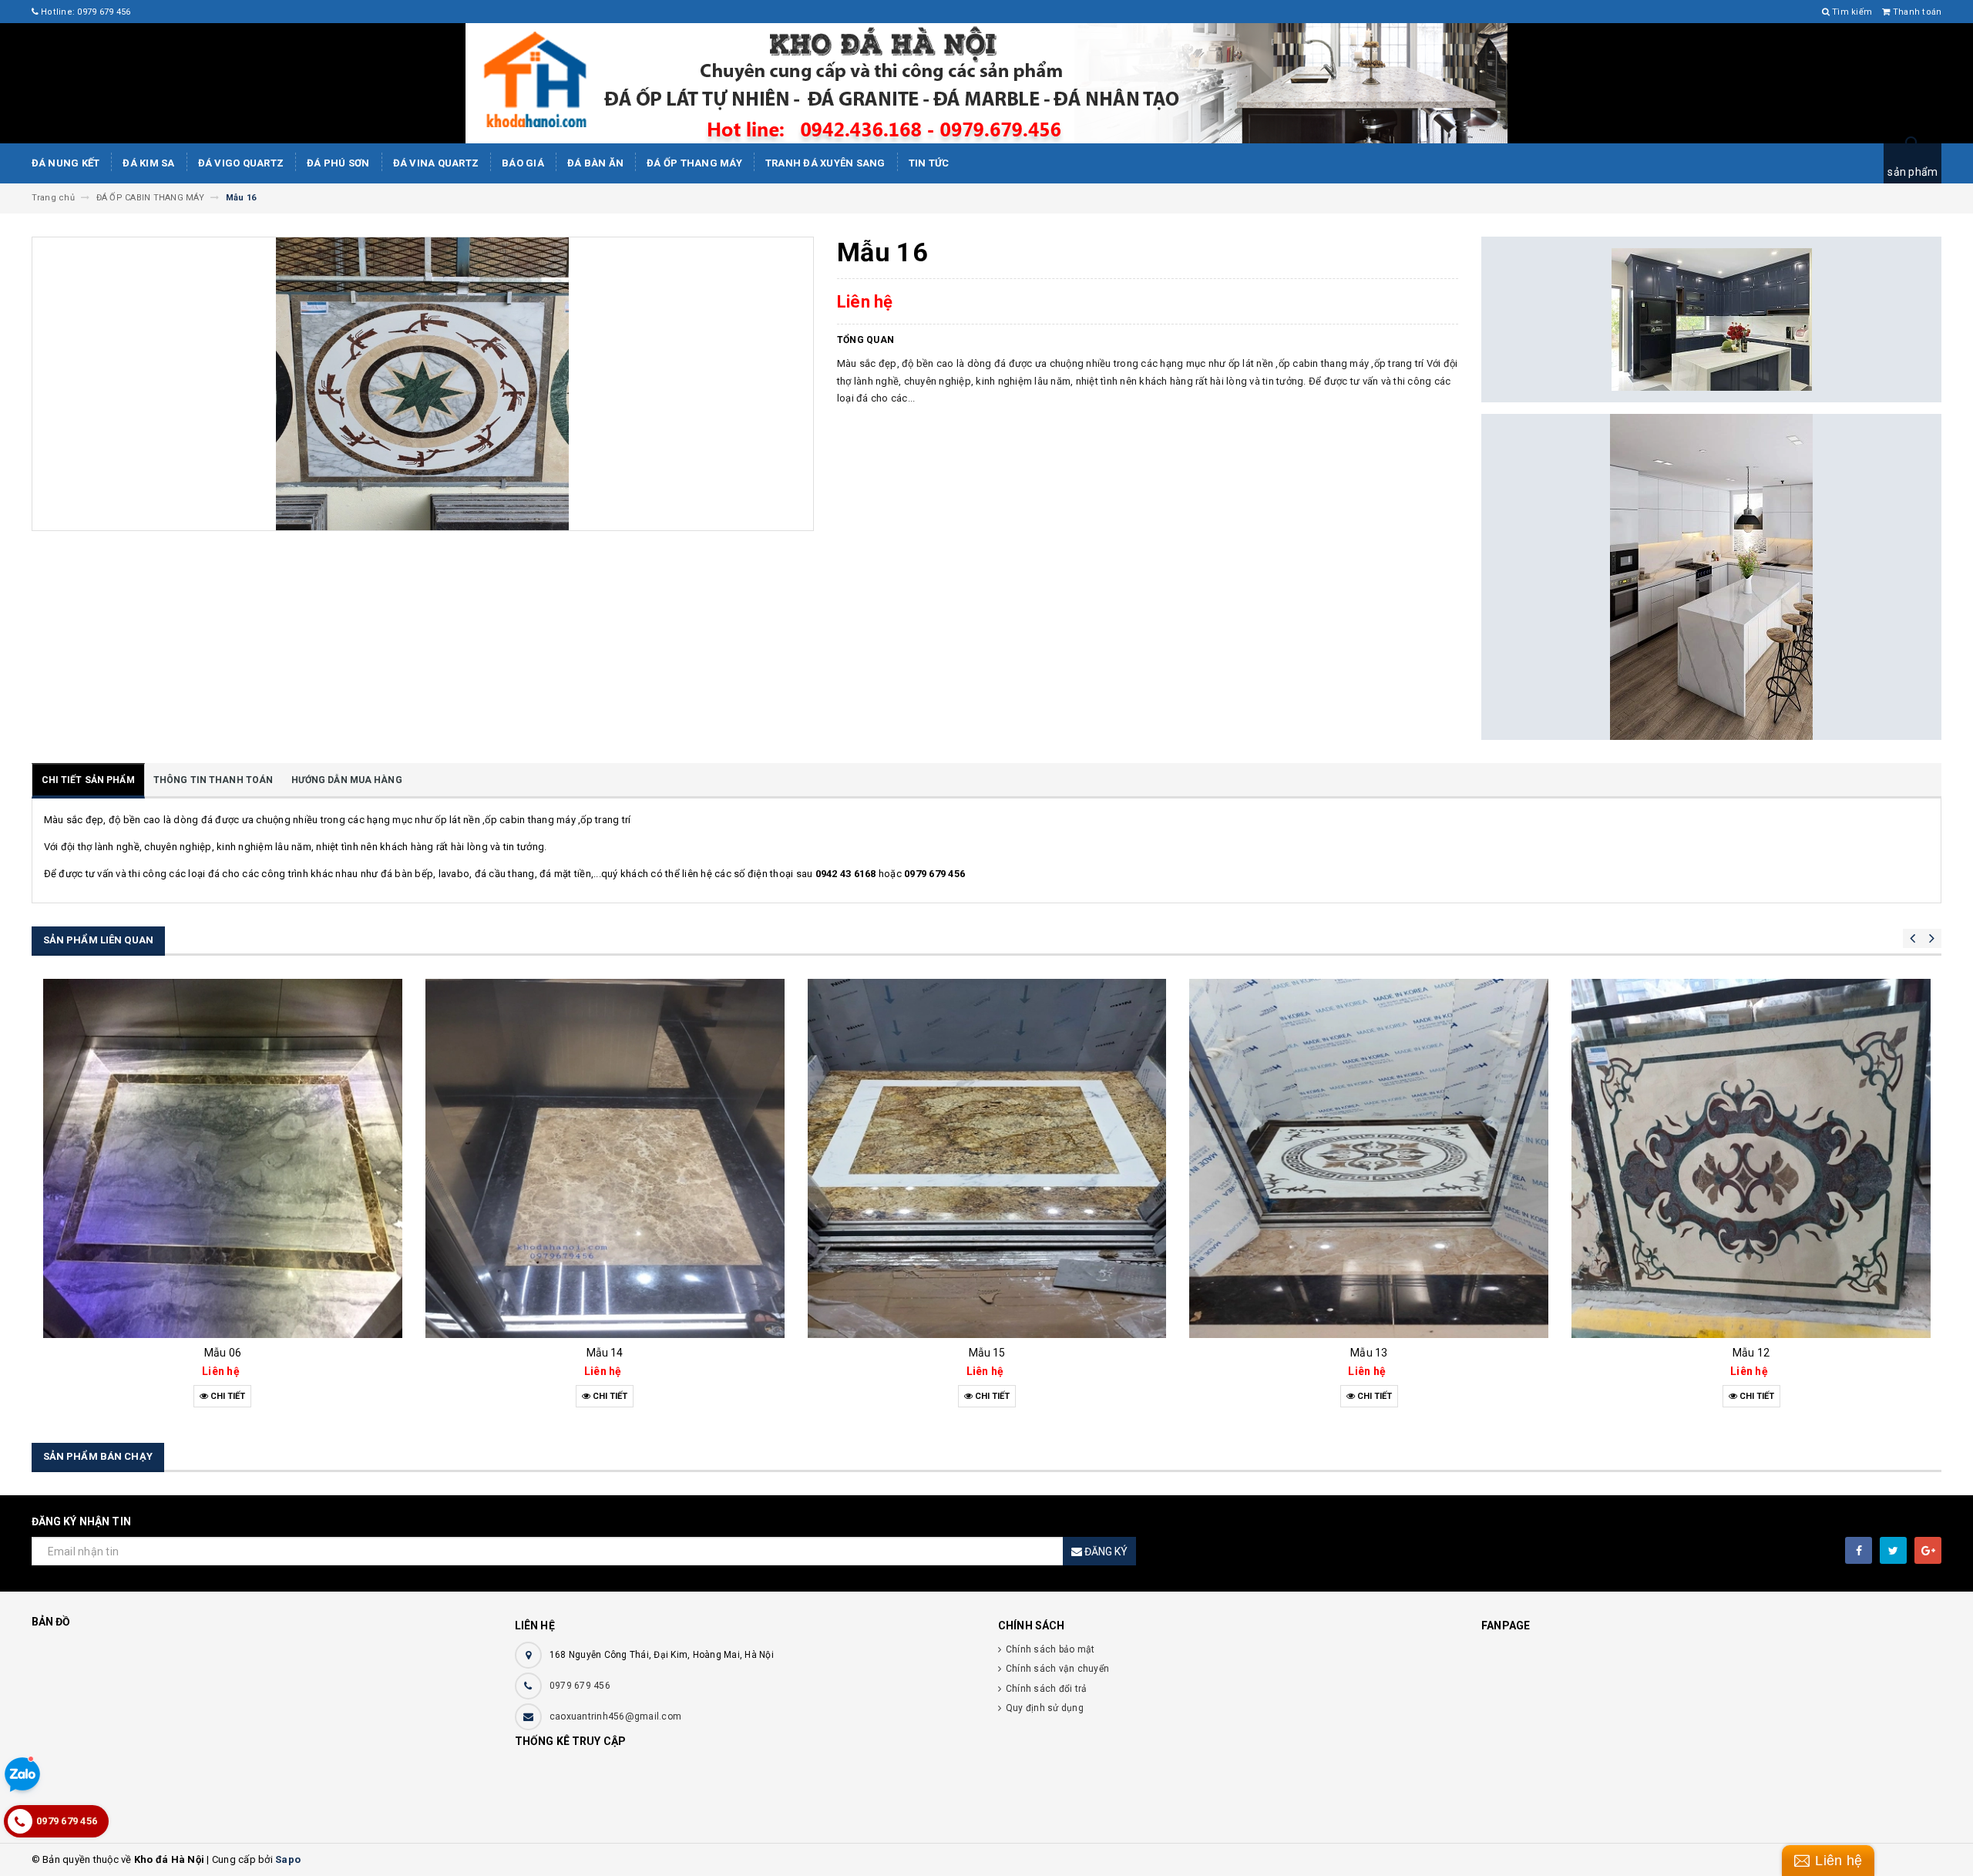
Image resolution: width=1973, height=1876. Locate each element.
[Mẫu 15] (627, 1158)
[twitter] (1893, 1550)
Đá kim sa (148, 163)
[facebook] (1859, 1550)
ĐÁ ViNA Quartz (436, 163)
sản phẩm (1912, 172)
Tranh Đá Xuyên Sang (825, 163)
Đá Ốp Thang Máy (694, 163)
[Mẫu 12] (1392, 1158)
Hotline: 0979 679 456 (85, 12)
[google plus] (1928, 1550)
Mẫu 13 (1010, 1353)
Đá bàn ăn (595, 163)
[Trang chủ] (986, 83)
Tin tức (929, 163)
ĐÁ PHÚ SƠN (338, 163)
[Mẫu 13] (1010, 1158)
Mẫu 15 (627, 1353)
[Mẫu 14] (245, 1158)
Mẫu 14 (245, 1353)
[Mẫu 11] (1773, 1158)
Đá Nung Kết (66, 163)
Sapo (288, 1859)
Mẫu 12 (1391, 1353)
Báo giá (523, 163)
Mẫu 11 (1773, 1353)
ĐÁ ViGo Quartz (241, 163)
